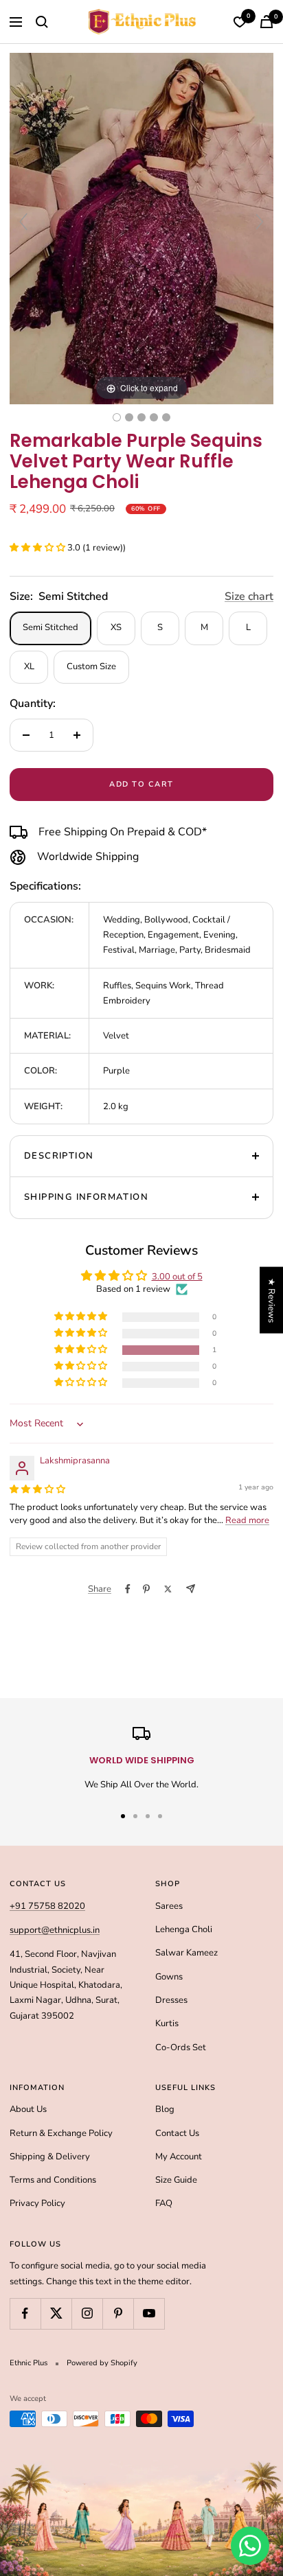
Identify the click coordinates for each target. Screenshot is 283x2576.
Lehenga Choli (184, 1929)
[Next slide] (260, 222)
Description (59, 1156)
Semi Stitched (50, 627)
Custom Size (91, 666)
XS (116, 627)
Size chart (249, 596)
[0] (240, 22)
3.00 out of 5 (177, 1277)
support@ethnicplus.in (55, 1930)
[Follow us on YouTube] (149, 2313)
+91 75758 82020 (47, 1906)
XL (29, 666)
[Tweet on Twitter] (168, 1589)
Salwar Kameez (186, 1953)
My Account (179, 2157)
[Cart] (267, 22)
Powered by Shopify (102, 2363)
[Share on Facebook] (128, 1589)
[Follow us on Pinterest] (118, 2313)
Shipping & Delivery (50, 2157)
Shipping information (86, 1197)
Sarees (169, 1906)
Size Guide (176, 2180)
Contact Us (177, 2133)
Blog (165, 2109)
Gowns (169, 1977)
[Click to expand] (141, 228)
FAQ (164, 2203)
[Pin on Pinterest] (146, 1589)
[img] (37, 1489)
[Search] (42, 22)
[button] (38, 548)
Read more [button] (247, 1520)
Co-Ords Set (181, 2047)
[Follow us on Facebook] (25, 2313)
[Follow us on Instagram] (87, 2313)
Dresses (171, 2000)
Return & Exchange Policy (61, 2133)
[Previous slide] (23, 222)
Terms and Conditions (53, 2180)
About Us (28, 2109)
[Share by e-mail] (191, 1589)
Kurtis (167, 2023)
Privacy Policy (37, 2203)
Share (100, 1589)
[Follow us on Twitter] (56, 2313)
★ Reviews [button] (271, 1300)
